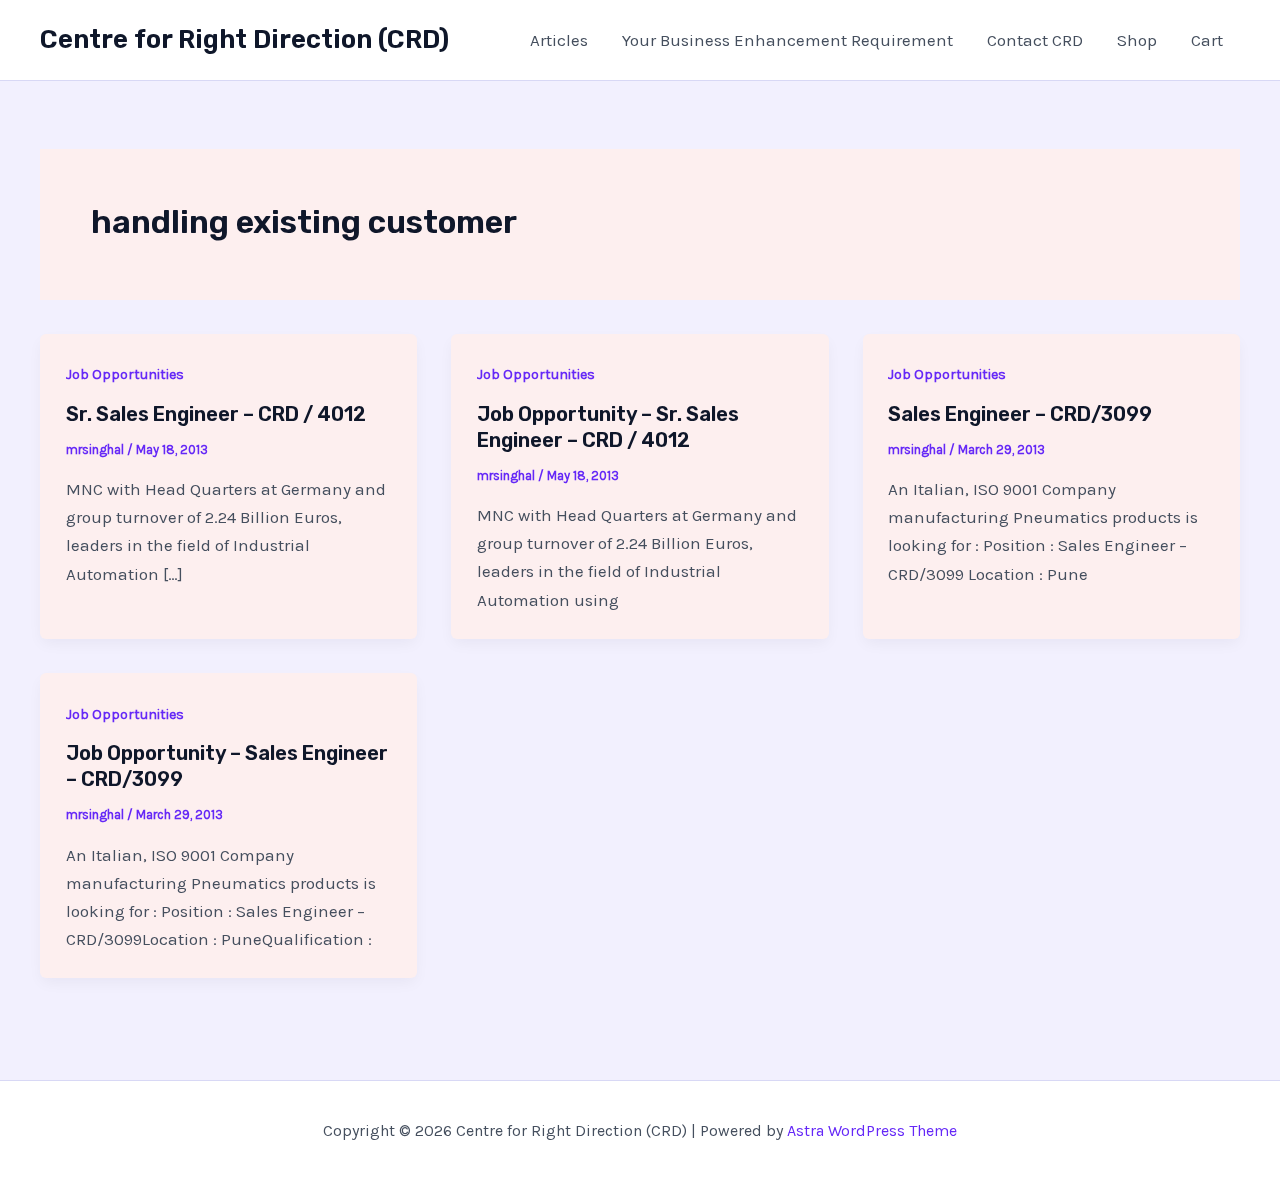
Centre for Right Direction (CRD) (244, 39)
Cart (1207, 40)
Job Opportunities (125, 374)
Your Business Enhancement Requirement (787, 40)
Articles (559, 40)
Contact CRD (1035, 40)
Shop (1137, 40)
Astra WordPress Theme (872, 1130)
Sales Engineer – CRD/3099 (1020, 414)
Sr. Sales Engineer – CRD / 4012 (216, 414)
